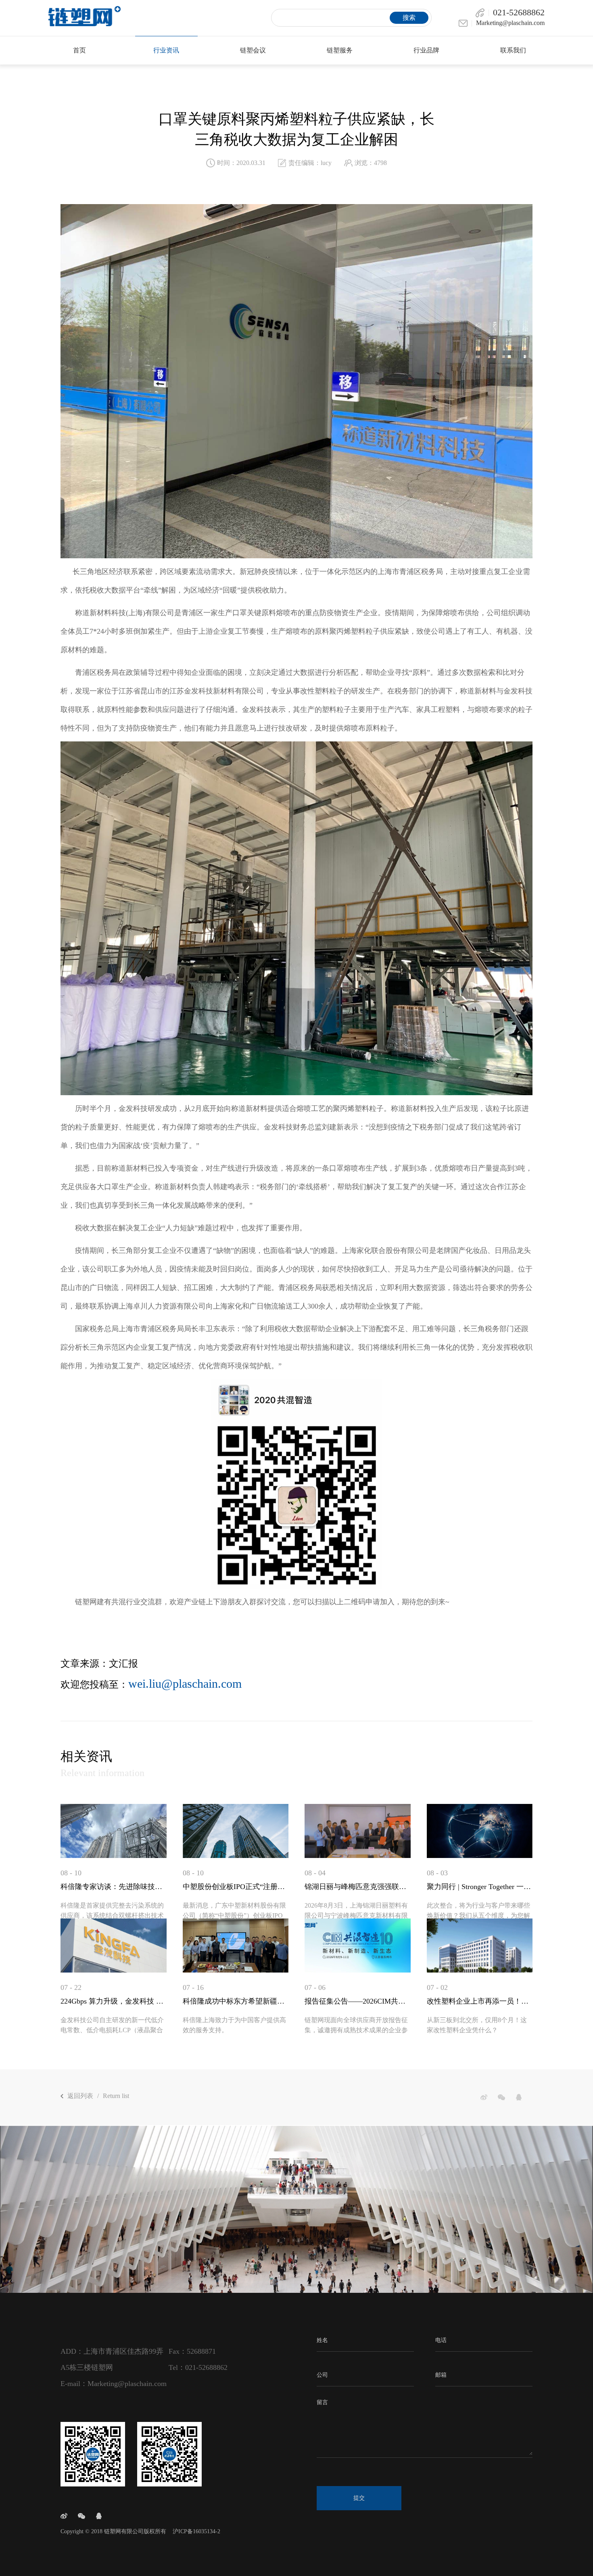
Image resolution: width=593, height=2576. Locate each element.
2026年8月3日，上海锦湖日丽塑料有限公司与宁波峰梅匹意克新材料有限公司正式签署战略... (356, 1915)
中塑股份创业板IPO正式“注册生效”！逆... (236, 1887)
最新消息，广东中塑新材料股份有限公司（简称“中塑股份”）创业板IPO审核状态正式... (234, 1915)
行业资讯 (166, 50)
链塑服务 (340, 50)
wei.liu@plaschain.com (185, 1684)
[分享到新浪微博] (484, 2097)
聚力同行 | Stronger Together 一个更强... (480, 1887)
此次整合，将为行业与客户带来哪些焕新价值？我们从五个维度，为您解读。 (478, 1915)
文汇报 (123, 1664)
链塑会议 (253, 50)
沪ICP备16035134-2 (196, 2531)
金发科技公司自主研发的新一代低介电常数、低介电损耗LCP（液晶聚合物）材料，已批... (112, 2030)
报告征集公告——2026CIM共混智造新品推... (358, 2001)
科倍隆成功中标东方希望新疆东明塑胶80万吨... (236, 2001)
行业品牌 (426, 50)
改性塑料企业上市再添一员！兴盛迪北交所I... (480, 2001)
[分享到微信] (501, 2097)
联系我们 (513, 50)
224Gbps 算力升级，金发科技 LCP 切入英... (114, 2001)
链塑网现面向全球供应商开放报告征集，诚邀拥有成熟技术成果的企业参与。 (356, 2030)
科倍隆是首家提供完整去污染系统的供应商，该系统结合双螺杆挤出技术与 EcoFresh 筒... (112, 1915)
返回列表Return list (98, 2096)
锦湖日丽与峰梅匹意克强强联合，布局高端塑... (358, 1887)
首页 (79, 50)
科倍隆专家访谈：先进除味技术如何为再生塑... (114, 1887)
